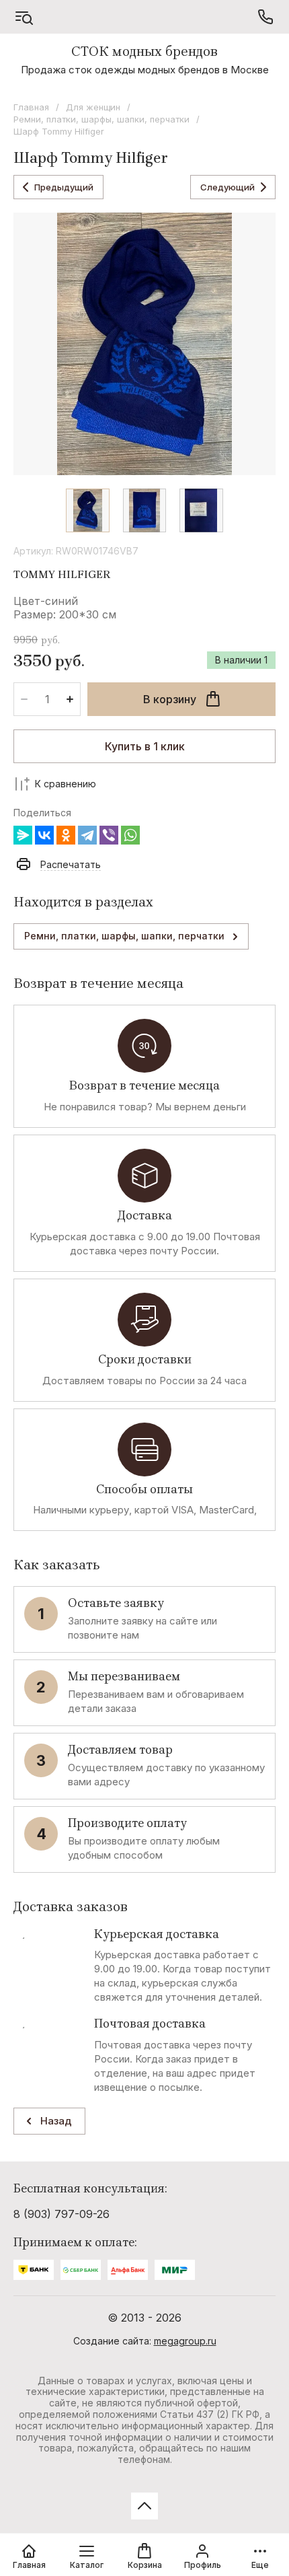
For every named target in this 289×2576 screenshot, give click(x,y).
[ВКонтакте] (44, 835)
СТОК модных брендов (144, 51)
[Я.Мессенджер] (23, 835)
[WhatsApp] (130, 835)
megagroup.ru (185, 2341)
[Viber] (109, 835)
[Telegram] (87, 835)
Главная (31, 107)
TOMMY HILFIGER (62, 574)
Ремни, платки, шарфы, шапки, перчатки (101, 119)
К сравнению (66, 784)
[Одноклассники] (66, 835)
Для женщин (93, 107)
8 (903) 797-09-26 (61, 2214)
